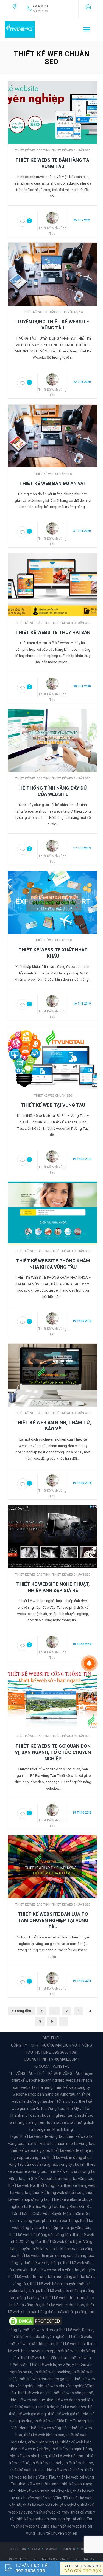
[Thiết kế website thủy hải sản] (52, 585)
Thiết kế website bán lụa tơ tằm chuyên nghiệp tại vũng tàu (53, 1920)
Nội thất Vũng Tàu (46, 2185)
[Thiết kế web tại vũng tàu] (52, 1057)
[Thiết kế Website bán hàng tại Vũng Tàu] (52, 112)
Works (51, 2549)
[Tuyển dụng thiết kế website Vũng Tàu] (52, 274)
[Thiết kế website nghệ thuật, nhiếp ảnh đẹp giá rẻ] (52, 1536)
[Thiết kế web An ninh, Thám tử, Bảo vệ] (52, 1375)
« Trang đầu (21, 2011)
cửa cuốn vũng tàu (41, 2164)
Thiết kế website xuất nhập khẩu (53, 953)
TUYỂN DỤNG (73, 312)
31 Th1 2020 (82, 531)
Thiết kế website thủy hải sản (53, 632)
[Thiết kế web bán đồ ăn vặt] (52, 436)
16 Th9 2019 (82, 1004)
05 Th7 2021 (82, 220)
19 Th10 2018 (82, 1159)
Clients (69, 2549)
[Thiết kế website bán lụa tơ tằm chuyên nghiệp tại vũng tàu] (52, 1866)
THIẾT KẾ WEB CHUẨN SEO (71, 150)
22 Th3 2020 (82, 382)
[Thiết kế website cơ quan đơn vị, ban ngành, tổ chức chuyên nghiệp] (52, 1698)
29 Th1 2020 (82, 686)
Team (36, 2549)
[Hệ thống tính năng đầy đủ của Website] (52, 740)
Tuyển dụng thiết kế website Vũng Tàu (53, 325)
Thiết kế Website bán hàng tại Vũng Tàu (53, 163)
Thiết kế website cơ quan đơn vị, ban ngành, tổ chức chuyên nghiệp (53, 1752)
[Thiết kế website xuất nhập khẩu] (52, 902)
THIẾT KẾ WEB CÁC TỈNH (33, 150)
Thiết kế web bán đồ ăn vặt (53, 483)
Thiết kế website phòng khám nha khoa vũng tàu (53, 1264)
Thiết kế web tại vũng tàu (53, 1105)
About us (18, 2549)
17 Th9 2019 (82, 848)
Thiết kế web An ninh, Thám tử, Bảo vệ (53, 1426)
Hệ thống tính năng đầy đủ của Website (53, 791)
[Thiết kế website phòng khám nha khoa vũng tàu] (52, 1213)
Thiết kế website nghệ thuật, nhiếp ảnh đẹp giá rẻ (53, 1587)
